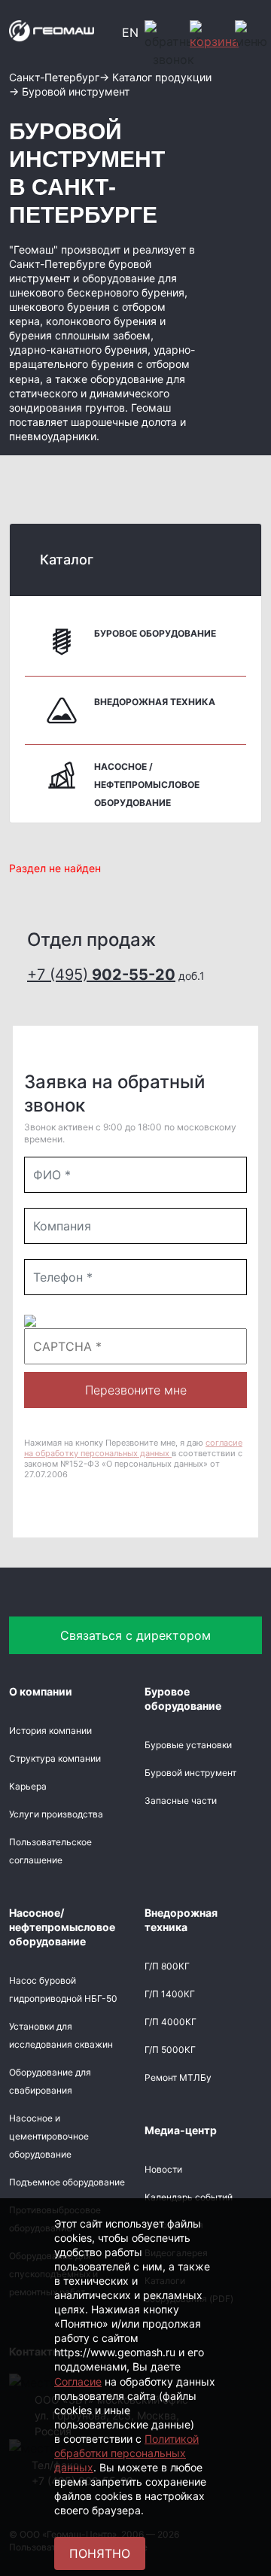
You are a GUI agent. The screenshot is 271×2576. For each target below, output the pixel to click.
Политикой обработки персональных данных (126, 2453)
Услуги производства (56, 1814)
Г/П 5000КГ (170, 2050)
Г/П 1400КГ (170, 1994)
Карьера (28, 1786)
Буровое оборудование (155, 633)
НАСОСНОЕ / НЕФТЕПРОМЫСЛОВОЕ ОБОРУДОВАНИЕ (147, 785)
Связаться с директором (135, 1635)
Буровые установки (188, 1745)
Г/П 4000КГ (171, 2022)
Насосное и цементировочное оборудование (49, 2136)
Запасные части (181, 1800)
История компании (50, 1731)
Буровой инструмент (190, 1773)
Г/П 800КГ (167, 1966)
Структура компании (55, 1758)
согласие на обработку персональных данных (133, 1448)
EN (130, 32)
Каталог (67, 560)
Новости (163, 2169)
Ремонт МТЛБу (178, 2077)
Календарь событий (189, 2197)
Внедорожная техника (155, 702)
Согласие (78, 2381)
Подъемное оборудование (67, 2182)
